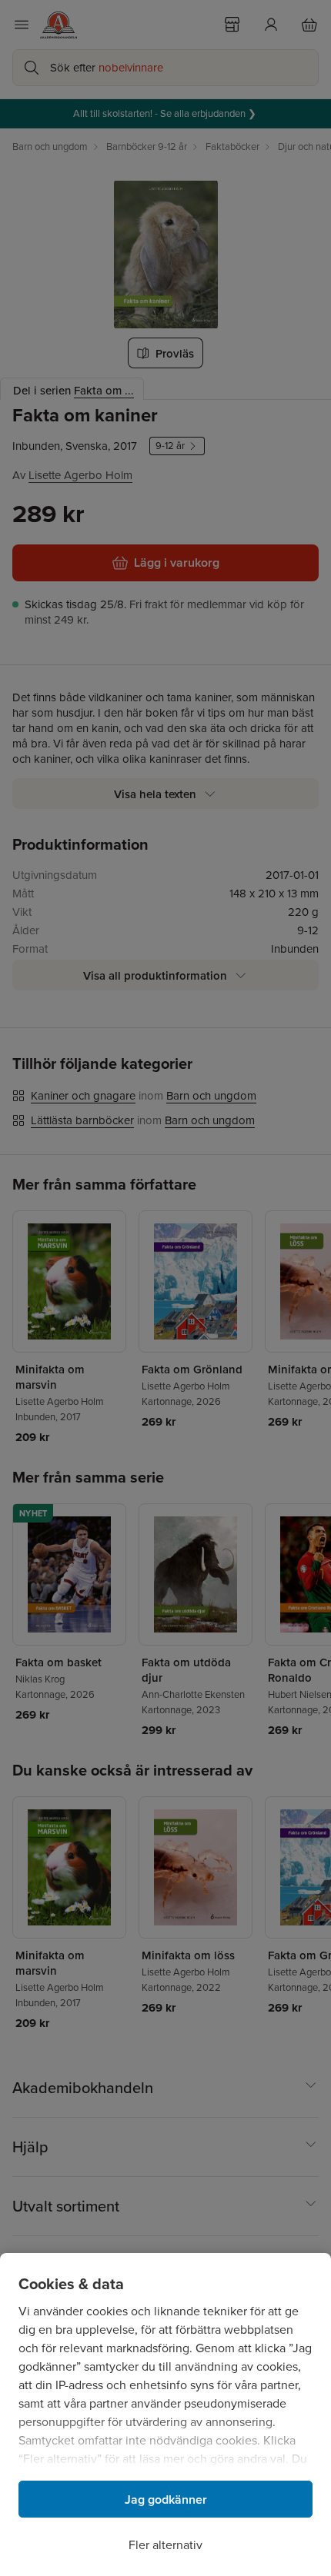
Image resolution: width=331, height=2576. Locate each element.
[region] (165, 2415)
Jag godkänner (166, 2499)
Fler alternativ (165, 2545)
